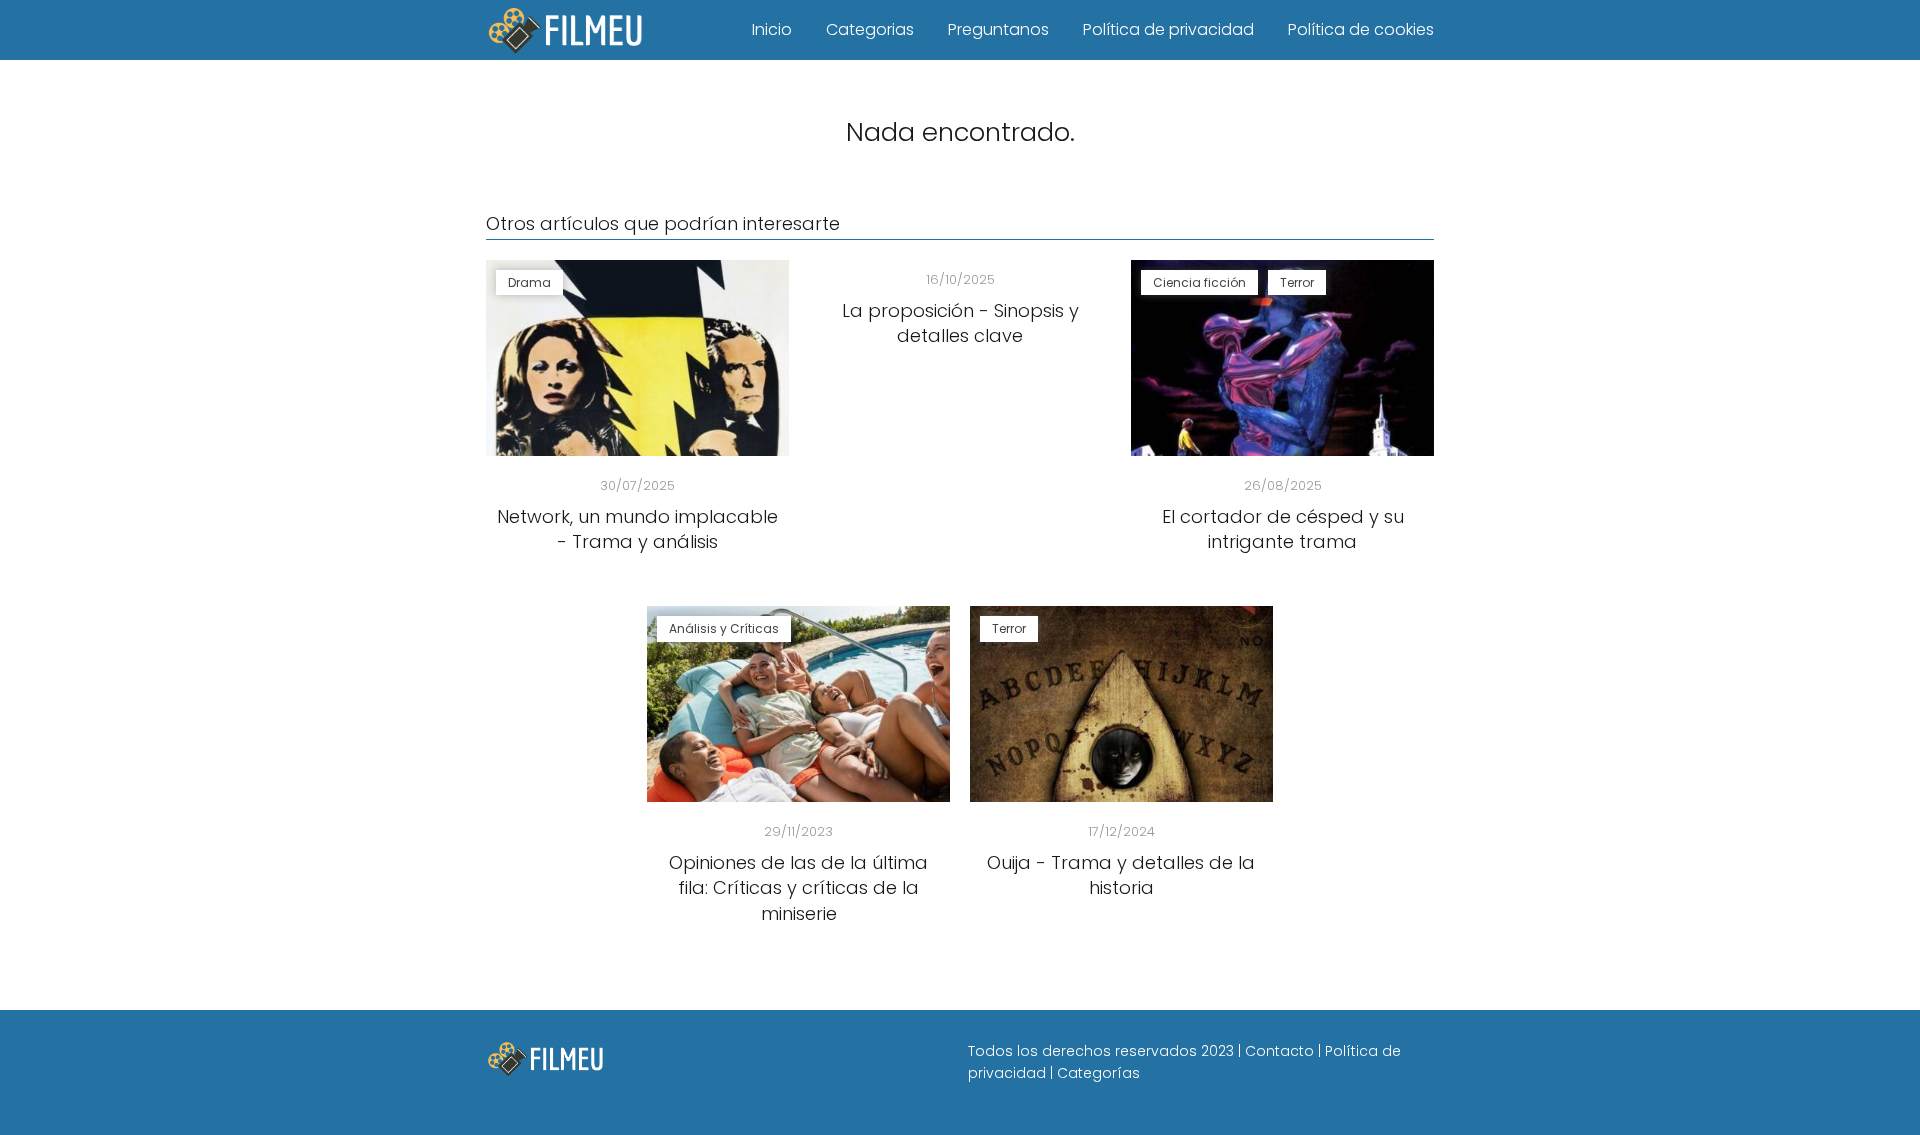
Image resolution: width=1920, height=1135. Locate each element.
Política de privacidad (1168, 29)
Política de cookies (1361, 29)
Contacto (1279, 1051)
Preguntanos (998, 29)
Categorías (1098, 1073)
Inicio (772, 29)
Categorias (870, 29)
